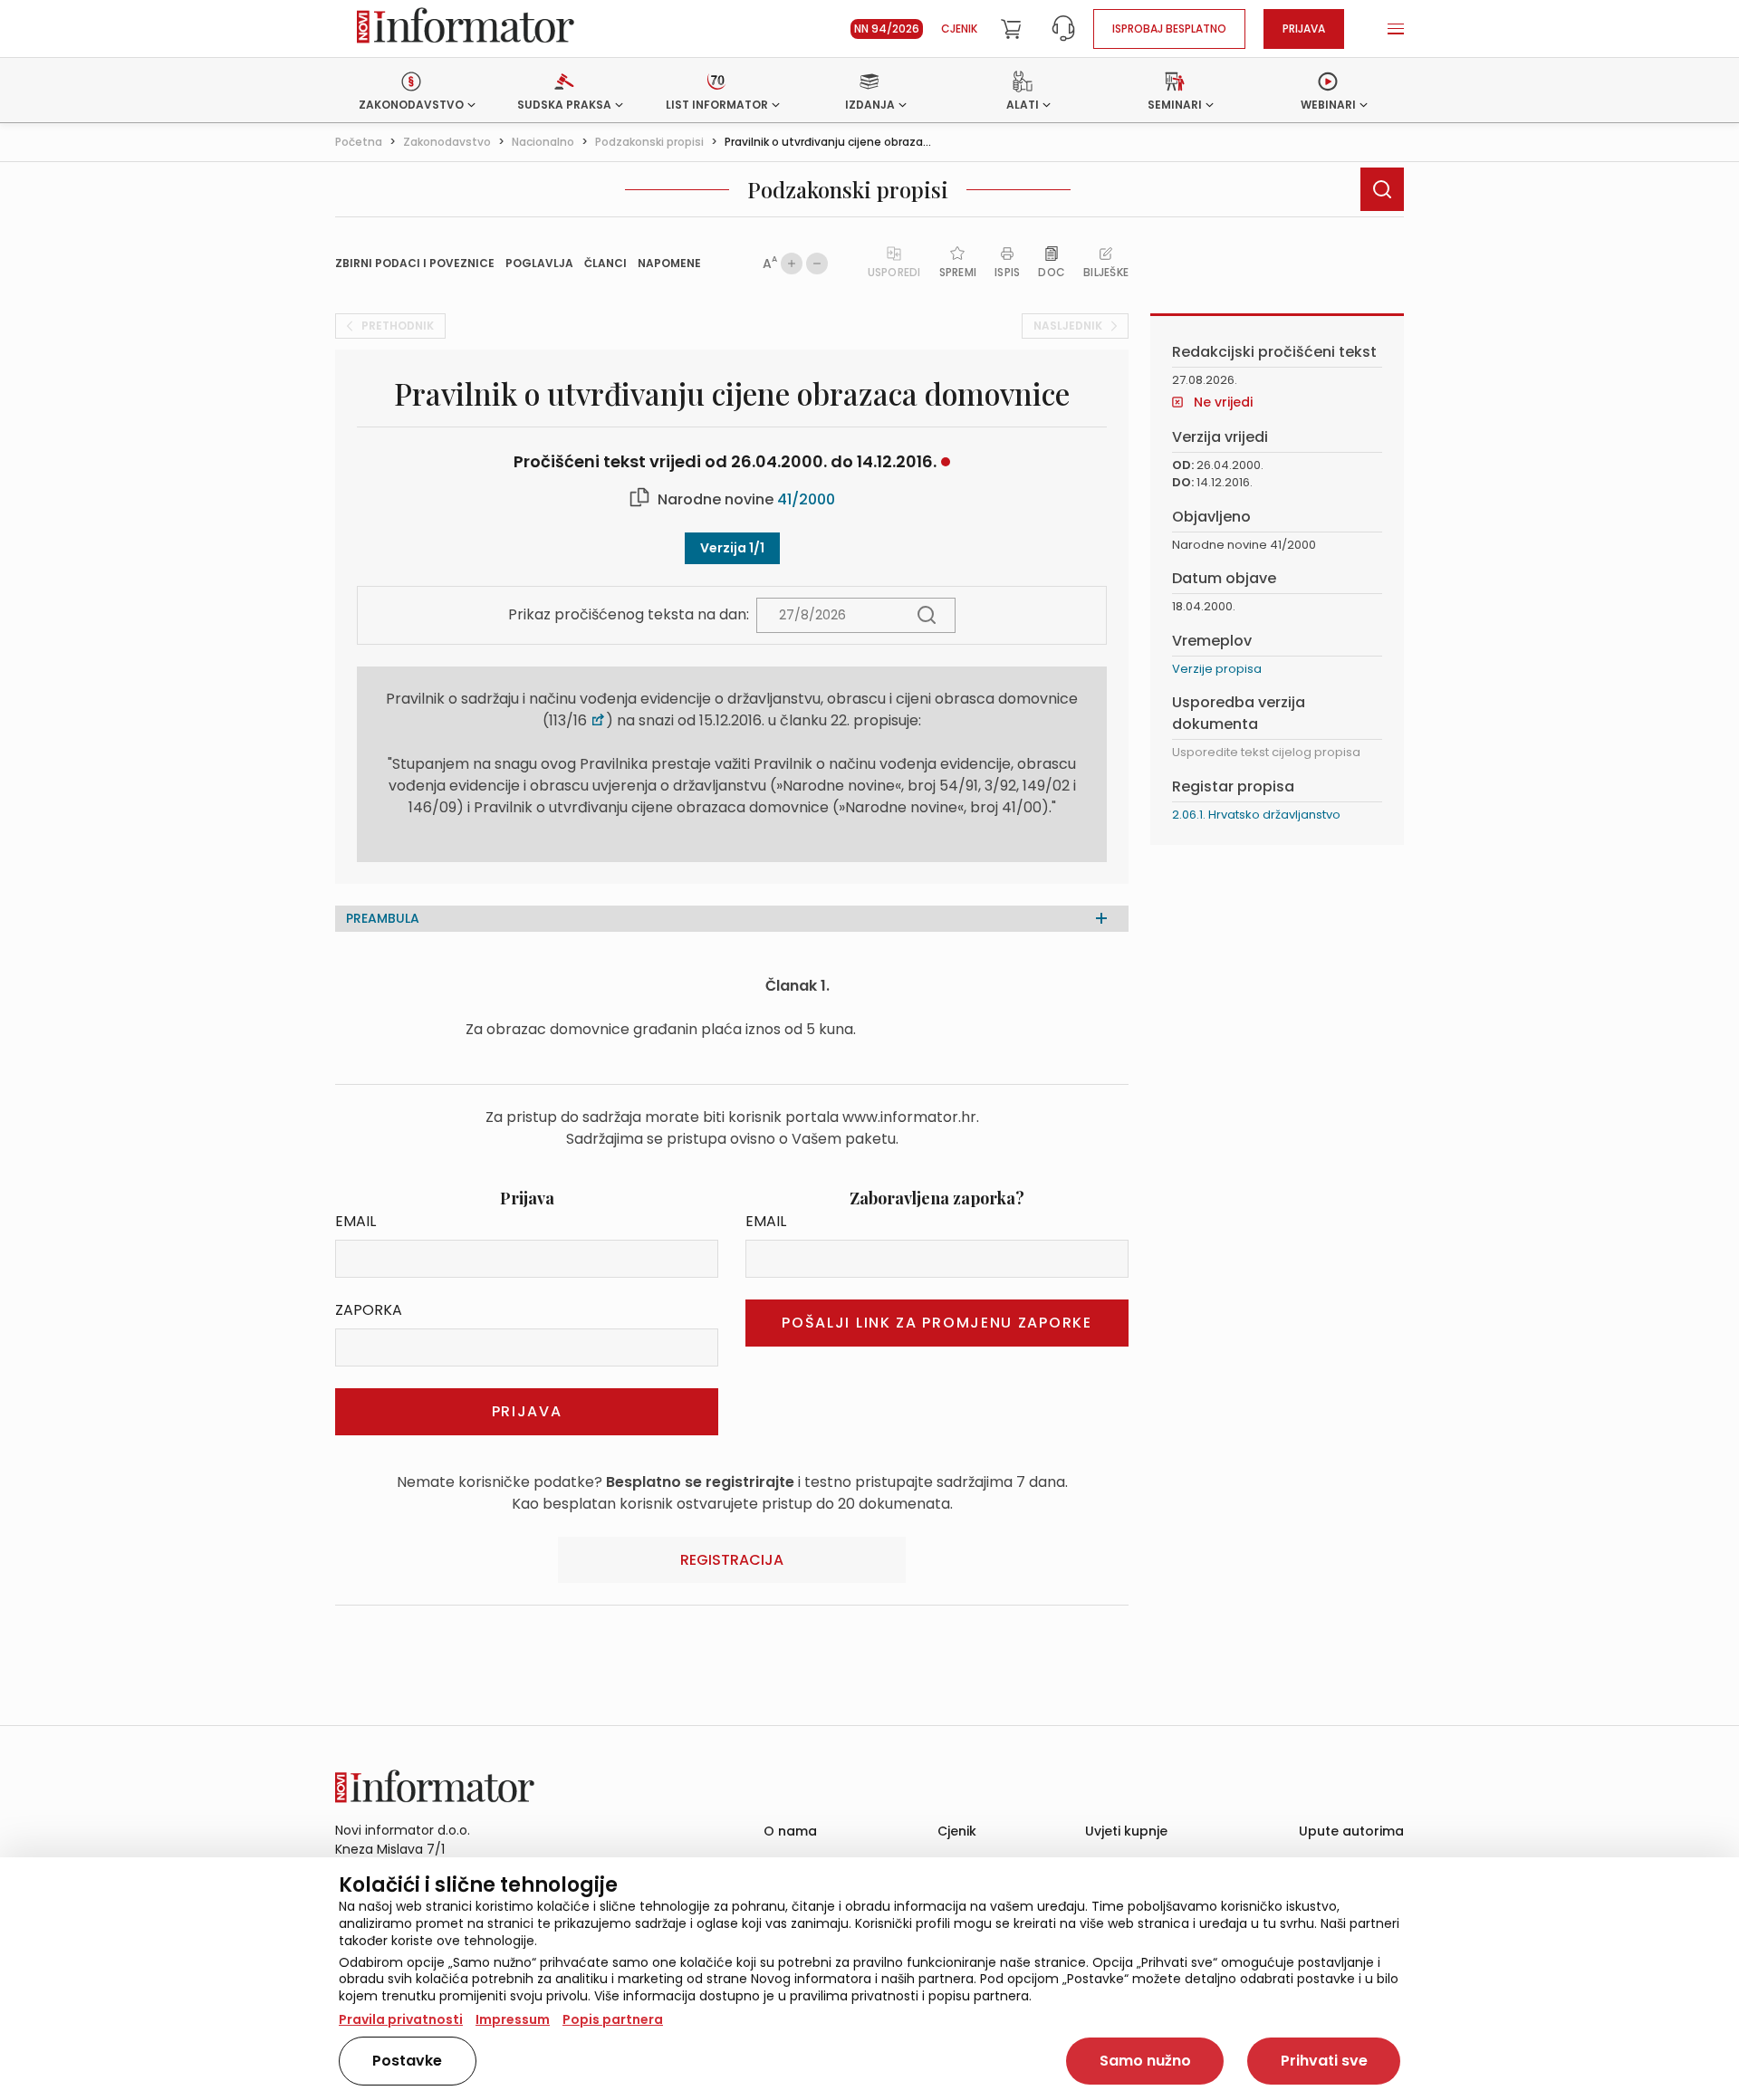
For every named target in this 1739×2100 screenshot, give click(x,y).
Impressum (513, 2019)
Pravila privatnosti (401, 2019)
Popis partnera (613, 2019)
